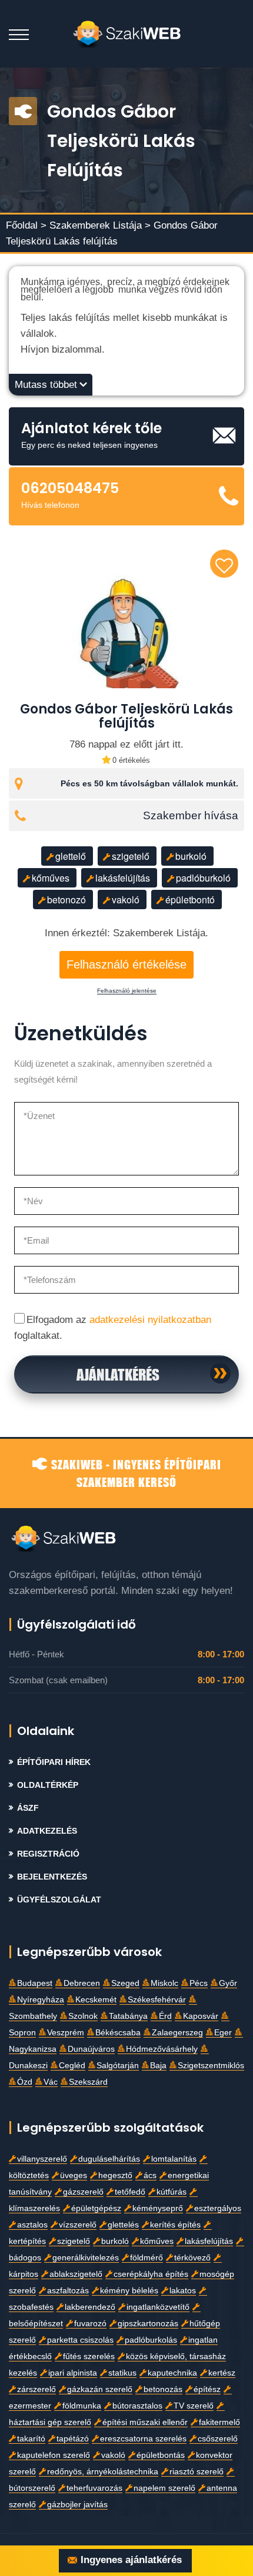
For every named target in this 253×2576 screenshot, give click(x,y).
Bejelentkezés (52, 1877)
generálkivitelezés (86, 2258)
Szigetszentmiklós (211, 2066)
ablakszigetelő (76, 2274)
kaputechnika (172, 2373)
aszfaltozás (68, 2291)
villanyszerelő (42, 2159)
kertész (222, 2373)
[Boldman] (127, 34)
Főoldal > (26, 225)
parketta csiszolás (80, 2340)
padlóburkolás (151, 2340)
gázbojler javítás (77, 2505)
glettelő (71, 856)
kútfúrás (172, 2192)
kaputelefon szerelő (54, 2455)
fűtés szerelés (89, 2356)
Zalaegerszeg (177, 2033)
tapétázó (73, 2439)
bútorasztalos (137, 2406)
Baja (158, 2066)
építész (207, 2389)
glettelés (123, 2225)
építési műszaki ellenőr (145, 2422)
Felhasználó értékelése (126, 964)
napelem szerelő (164, 2488)
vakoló (126, 900)
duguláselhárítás (109, 2159)
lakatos (183, 2291)
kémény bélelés (129, 2291)
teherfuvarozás (94, 2488)
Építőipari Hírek (54, 1762)
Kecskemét (96, 2000)
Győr (228, 1983)
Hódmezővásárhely (162, 2049)
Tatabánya (128, 2016)
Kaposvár (201, 2016)
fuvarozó (90, 2324)
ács (150, 2175)
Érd (165, 2016)
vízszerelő (78, 2225)
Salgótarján (118, 2066)
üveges (74, 2175)
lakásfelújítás (123, 878)
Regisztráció (48, 1854)
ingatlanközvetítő (158, 2307)
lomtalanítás (174, 2159)
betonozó (66, 900)
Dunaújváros (91, 2049)
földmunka (82, 2406)
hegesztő (115, 2175)
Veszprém (66, 2033)
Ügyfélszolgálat (59, 1900)
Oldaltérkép (48, 1785)
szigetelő (131, 856)
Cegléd (72, 2066)
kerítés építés (175, 2225)
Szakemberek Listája (97, 225)
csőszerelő (218, 2439)
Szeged (125, 1983)
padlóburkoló (203, 878)
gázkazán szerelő (100, 2389)
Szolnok (83, 2016)
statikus (122, 2373)
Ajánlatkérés (118, 1374)
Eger (223, 2033)
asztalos (32, 2225)
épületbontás (161, 2455)
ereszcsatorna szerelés (143, 2439)
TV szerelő (194, 2406)
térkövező (192, 2258)
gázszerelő (83, 2192)
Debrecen (82, 1983)
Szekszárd (88, 2082)
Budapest (35, 1983)
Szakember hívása (191, 816)
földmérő (147, 2258)
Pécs (199, 1983)
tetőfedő (130, 2192)
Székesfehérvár (157, 2000)
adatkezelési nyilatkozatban (150, 1320)
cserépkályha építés (151, 2274)
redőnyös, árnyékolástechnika (103, 2472)
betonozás (163, 2389)
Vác (51, 2082)
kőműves (51, 878)
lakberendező (90, 2307)
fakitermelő (219, 2422)
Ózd (25, 2082)
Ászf (28, 1808)
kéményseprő (158, 2208)
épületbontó (190, 900)
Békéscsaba (118, 2033)
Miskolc (164, 1983)
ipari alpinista (73, 2373)
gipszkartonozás (148, 2324)
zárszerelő (36, 2389)
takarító (31, 2439)
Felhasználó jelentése (127, 991)
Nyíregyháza (41, 2000)
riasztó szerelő (197, 2472)
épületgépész (96, 2208)
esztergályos (218, 2208)
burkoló (191, 856)
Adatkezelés (47, 1831)
